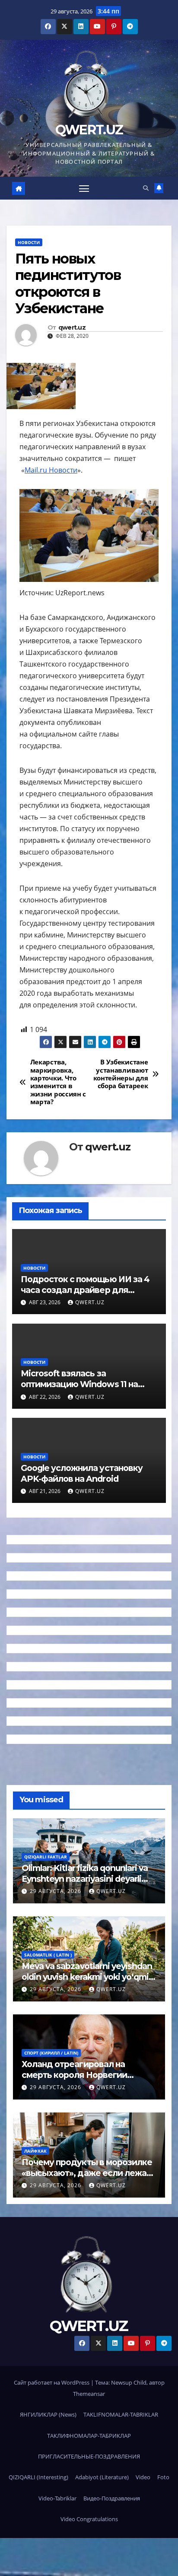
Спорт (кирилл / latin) (51, 2053)
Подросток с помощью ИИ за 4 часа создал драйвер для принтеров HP (85, 1290)
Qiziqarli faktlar (46, 1857)
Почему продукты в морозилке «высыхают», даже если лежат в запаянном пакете (87, 2173)
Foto (163, 2477)
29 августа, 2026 (56, 1891)
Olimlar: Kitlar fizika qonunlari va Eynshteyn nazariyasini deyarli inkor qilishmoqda (85, 1879)
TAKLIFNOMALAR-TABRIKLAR (121, 2414)
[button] (146, 188)
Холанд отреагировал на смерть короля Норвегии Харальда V (74, 2075)
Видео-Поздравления (112, 2498)
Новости (29, 242)
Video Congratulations (89, 2519)
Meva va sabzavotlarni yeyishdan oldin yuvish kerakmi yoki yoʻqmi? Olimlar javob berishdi (87, 1977)
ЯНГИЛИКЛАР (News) (48, 2414)
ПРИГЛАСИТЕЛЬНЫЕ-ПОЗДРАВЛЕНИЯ (89, 2456)
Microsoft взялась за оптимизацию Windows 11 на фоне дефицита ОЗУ (79, 1384)
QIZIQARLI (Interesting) (38, 2477)
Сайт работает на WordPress (52, 2382)
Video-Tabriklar (57, 2498)
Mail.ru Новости (51, 470)
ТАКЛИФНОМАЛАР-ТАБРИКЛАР (89, 2436)
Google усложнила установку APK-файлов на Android (82, 1473)
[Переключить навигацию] (84, 188)
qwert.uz (72, 328)
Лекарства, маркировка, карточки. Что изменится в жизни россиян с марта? (58, 1082)
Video (143, 2477)
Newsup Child (129, 2382)
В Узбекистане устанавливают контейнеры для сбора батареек (121, 1074)
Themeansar (89, 2394)
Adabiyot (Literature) (102, 2477)
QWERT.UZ (89, 130)
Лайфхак (35, 2151)
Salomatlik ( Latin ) (48, 1955)
